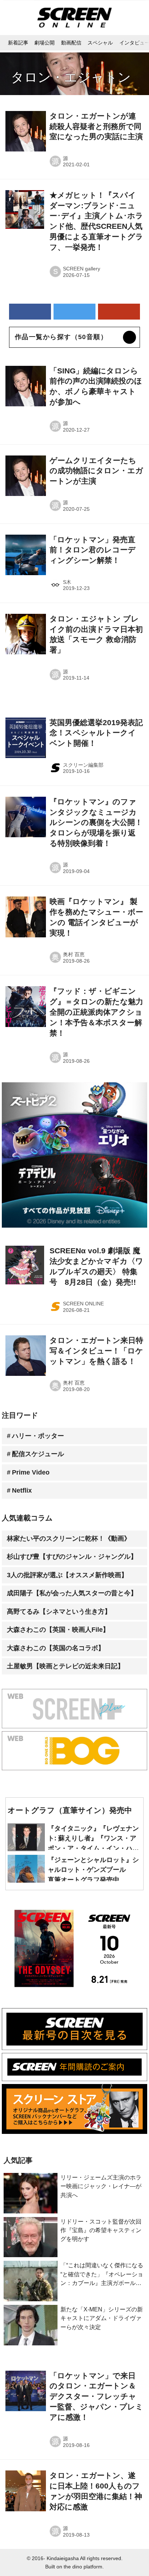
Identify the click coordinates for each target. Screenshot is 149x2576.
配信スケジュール (38, 1454)
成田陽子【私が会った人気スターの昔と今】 (72, 1593)
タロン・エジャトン (71, 77)
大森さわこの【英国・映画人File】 (58, 1630)
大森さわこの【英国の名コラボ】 (56, 1648)
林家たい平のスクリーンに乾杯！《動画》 (69, 1539)
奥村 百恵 (74, 955)
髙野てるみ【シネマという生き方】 (59, 1612)
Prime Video (31, 1472)
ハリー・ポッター (38, 1436)
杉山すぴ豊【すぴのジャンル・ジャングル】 (72, 1557)
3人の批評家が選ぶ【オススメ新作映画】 (67, 1575)
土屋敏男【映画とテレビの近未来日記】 (65, 1666)
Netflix (22, 1490)
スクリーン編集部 (83, 765)
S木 (67, 582)
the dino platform (83, 2567)
